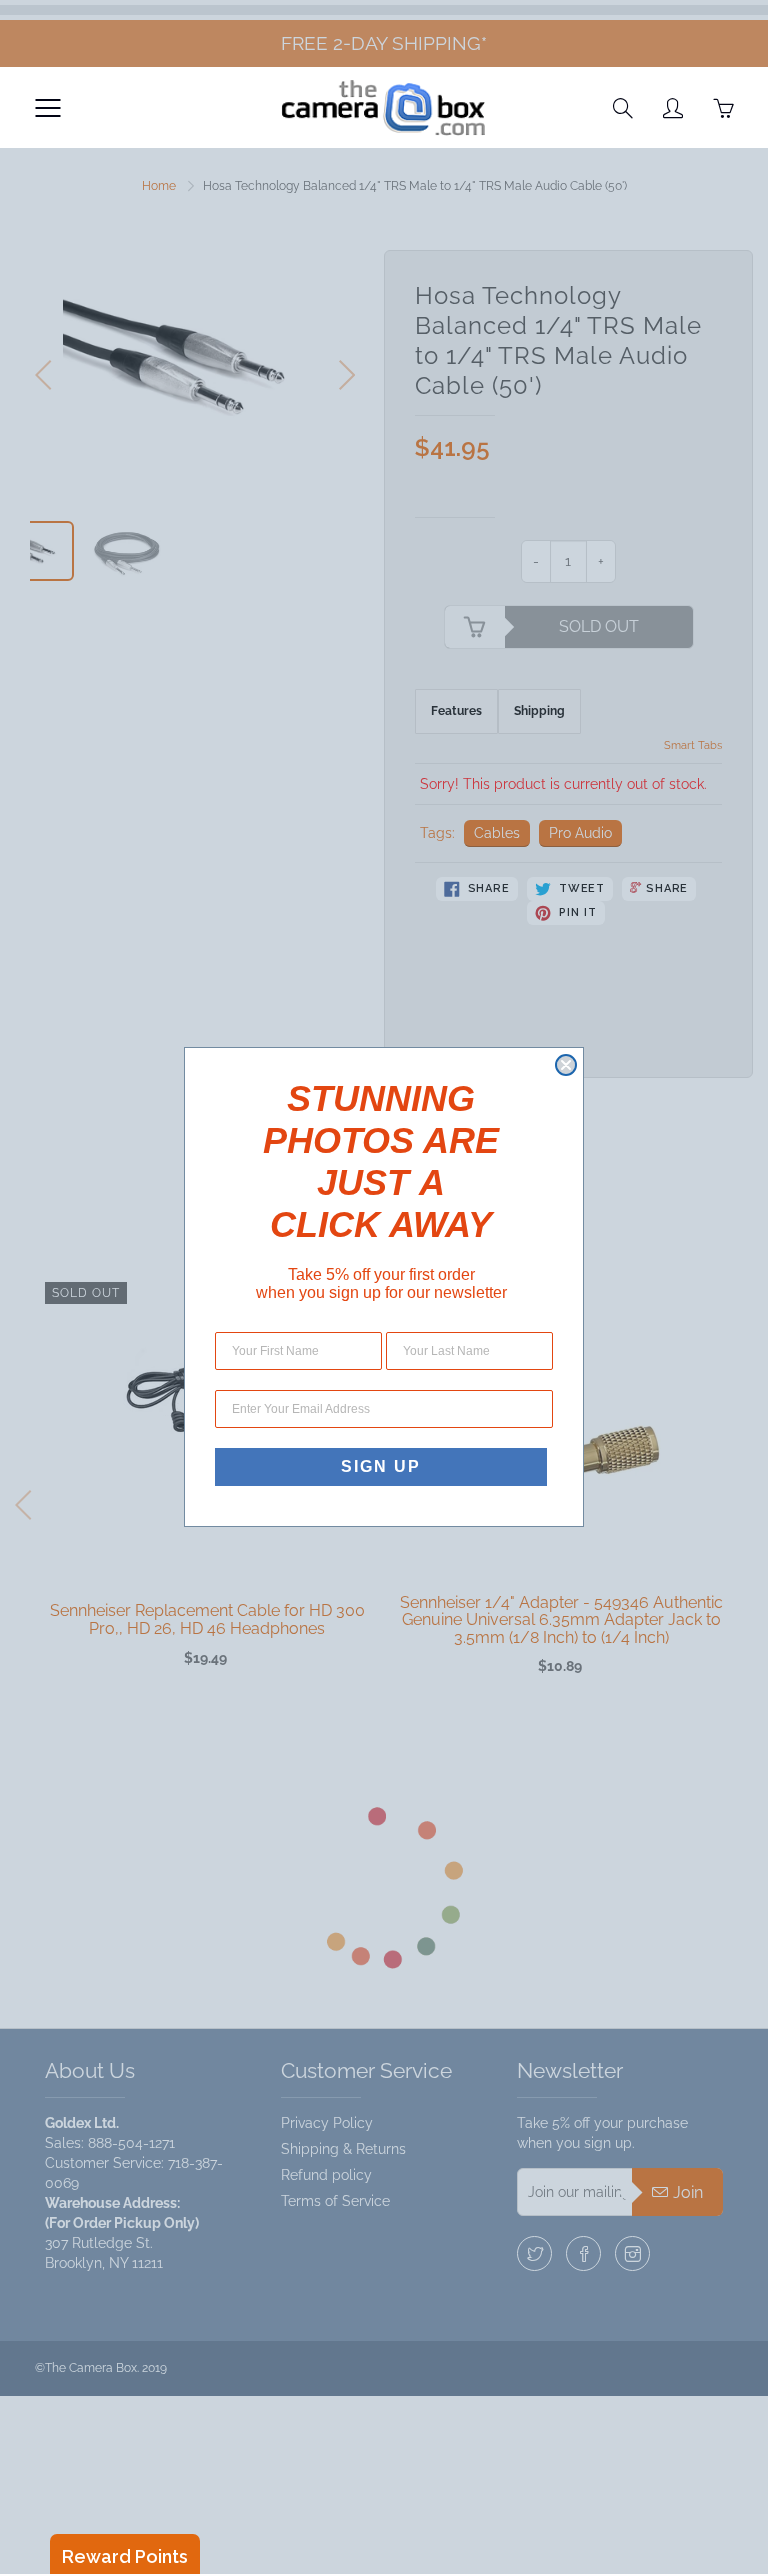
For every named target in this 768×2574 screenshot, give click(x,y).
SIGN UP (381, 1466)
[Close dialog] (566, 1065)
